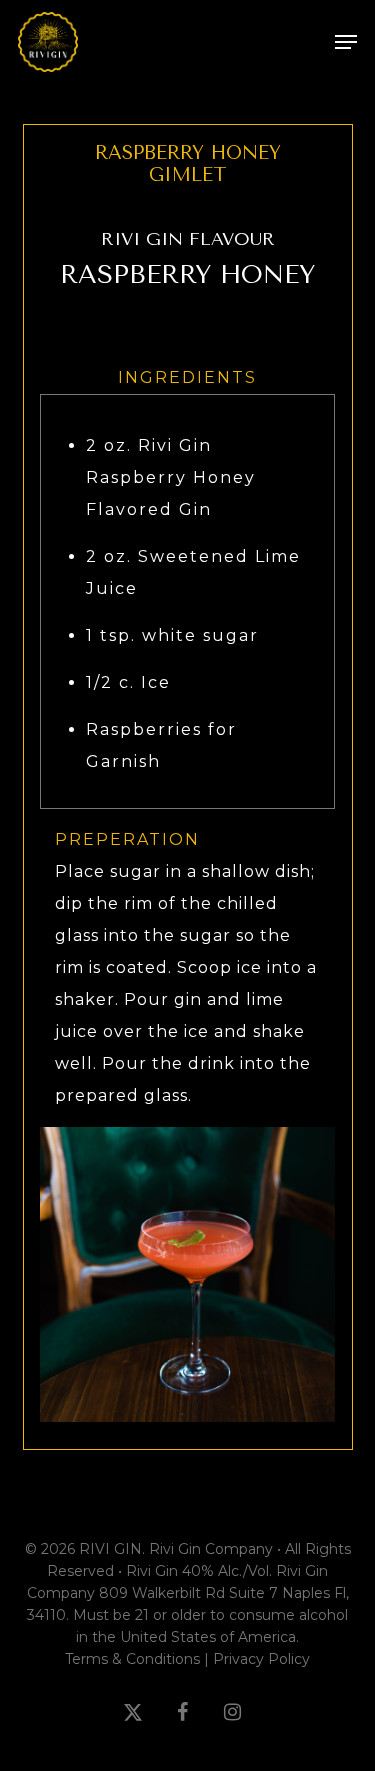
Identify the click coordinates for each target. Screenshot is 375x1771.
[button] (346, 42)
